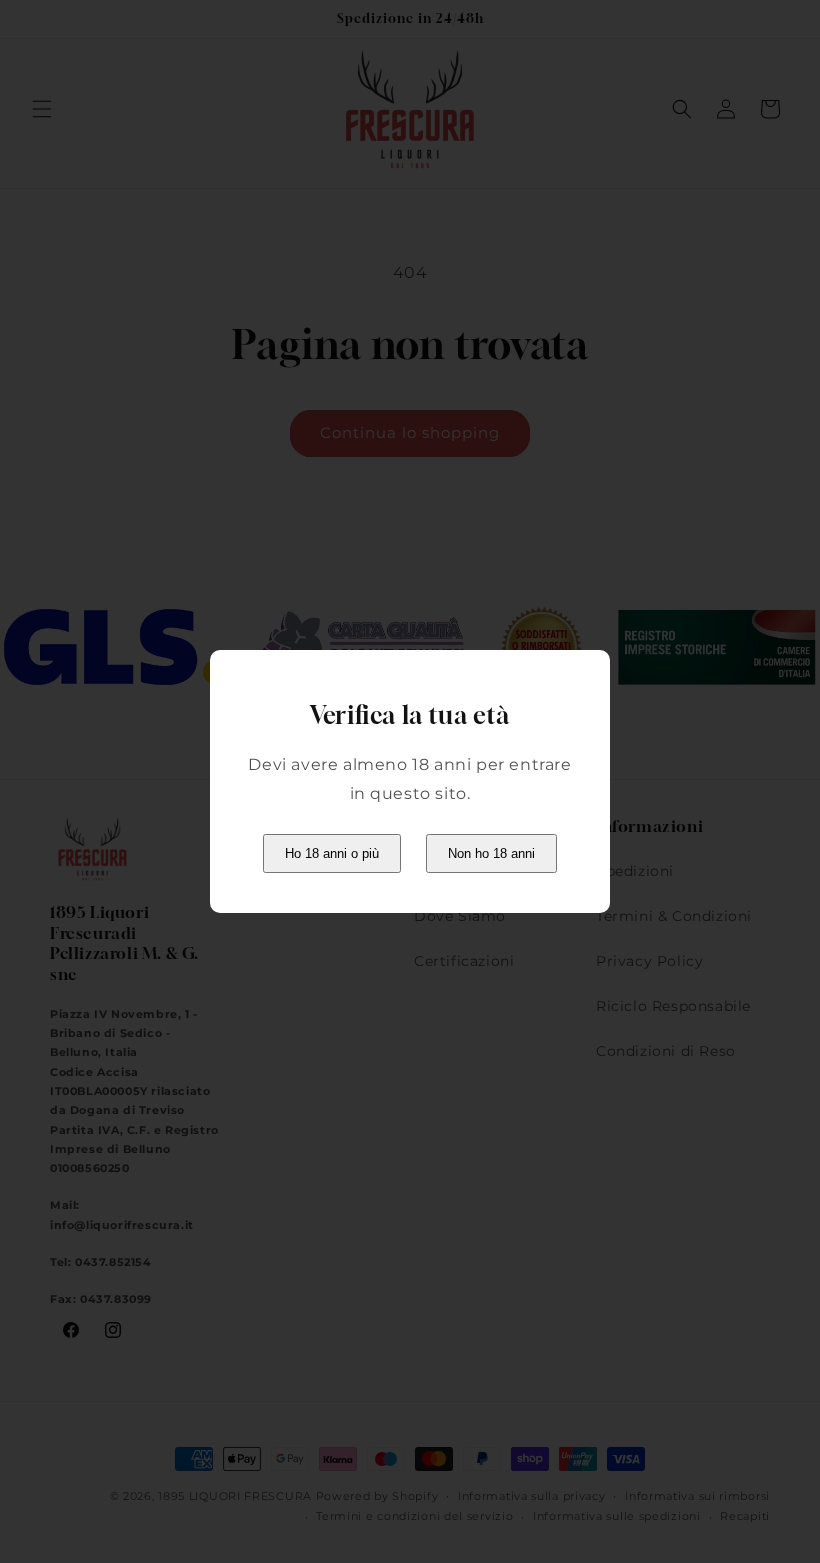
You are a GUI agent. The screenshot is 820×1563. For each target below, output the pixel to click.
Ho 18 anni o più (332, 853)
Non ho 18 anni (491, 853)
